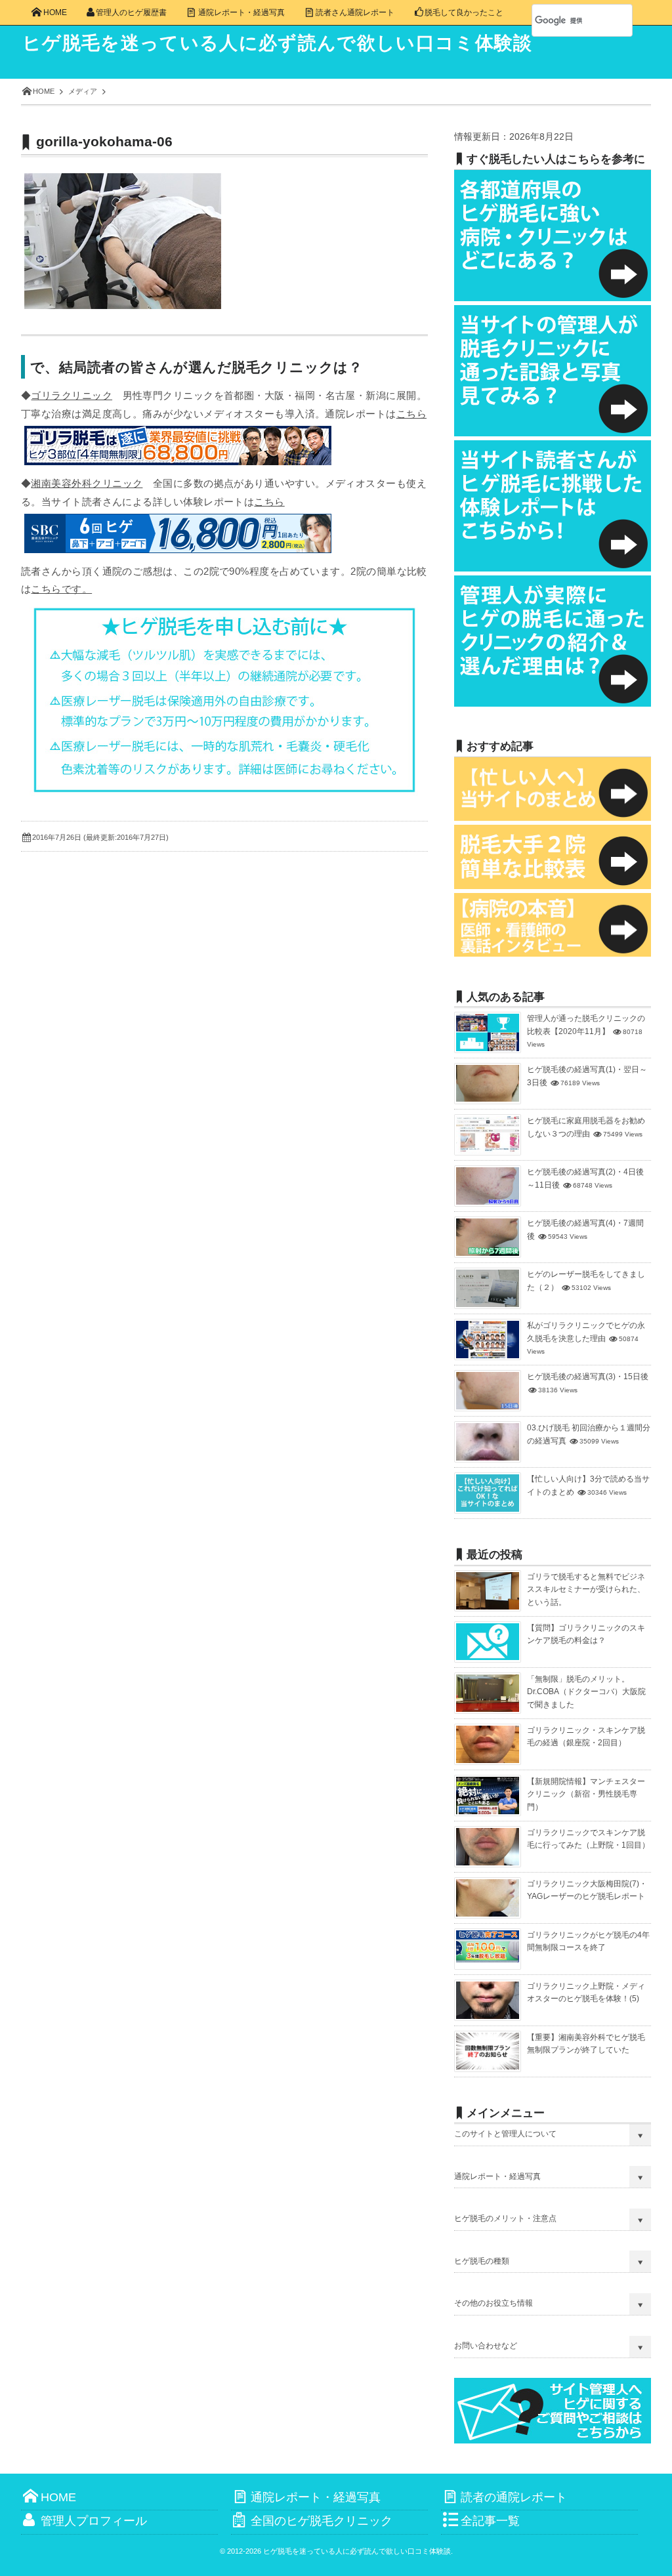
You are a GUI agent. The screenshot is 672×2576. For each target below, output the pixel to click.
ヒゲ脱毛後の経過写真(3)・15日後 (588, 1377)
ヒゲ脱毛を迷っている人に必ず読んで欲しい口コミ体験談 (278, 43)
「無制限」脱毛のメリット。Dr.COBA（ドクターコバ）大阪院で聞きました (586, 1692)
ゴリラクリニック (72, 395)
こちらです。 (61, 589)
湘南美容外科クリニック (87, 483)
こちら (411, 414)
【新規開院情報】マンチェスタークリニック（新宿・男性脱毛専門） (586, 1794)
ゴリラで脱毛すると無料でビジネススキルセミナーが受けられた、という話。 (586, 1589)
